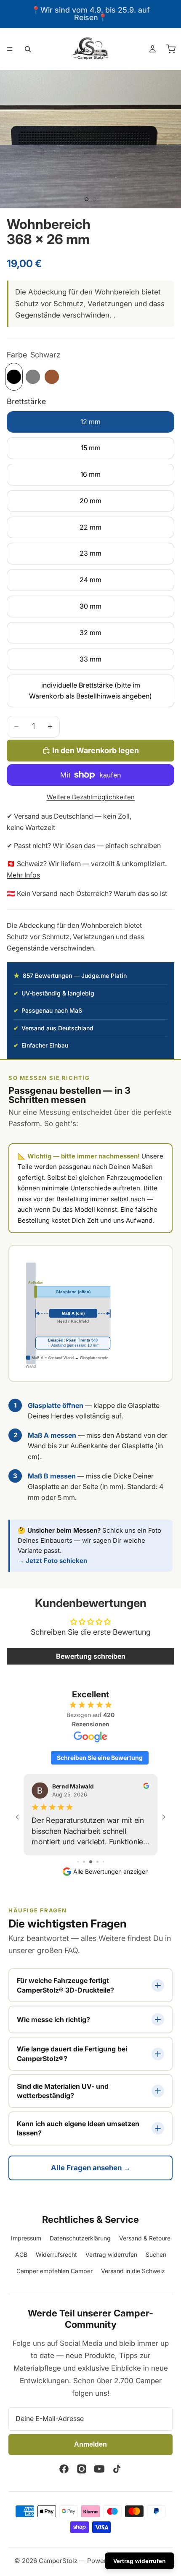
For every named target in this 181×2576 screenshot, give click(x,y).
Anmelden (90, 2444)
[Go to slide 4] (97, 1862)
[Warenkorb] (171, 49)
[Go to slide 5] (103, 1862)
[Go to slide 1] (78, 1862)
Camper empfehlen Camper (55, 2271)
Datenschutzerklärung (80, 2238)
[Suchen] (28, 49)
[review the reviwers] (146, 1786)
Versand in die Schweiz (133, 2271)
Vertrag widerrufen (111, 2254)
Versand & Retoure (145, 2238)
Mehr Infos (23, 875)
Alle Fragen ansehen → (91, 2168)
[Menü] (10, 49)
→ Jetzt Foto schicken (52, 1561)
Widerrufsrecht (56, 2254)
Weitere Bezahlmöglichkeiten (91, 797)
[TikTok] (117, 2469)
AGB (21, 2254)
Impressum (26, 2238)
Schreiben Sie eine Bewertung (100, 1758)
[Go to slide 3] (91, 1862)
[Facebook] (64, 2469)
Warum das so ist (140, 893)
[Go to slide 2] (84, 1862)
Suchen (156, 2254)
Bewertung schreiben (91, 1656)
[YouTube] (99, 2469)
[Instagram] (82, 2469)
